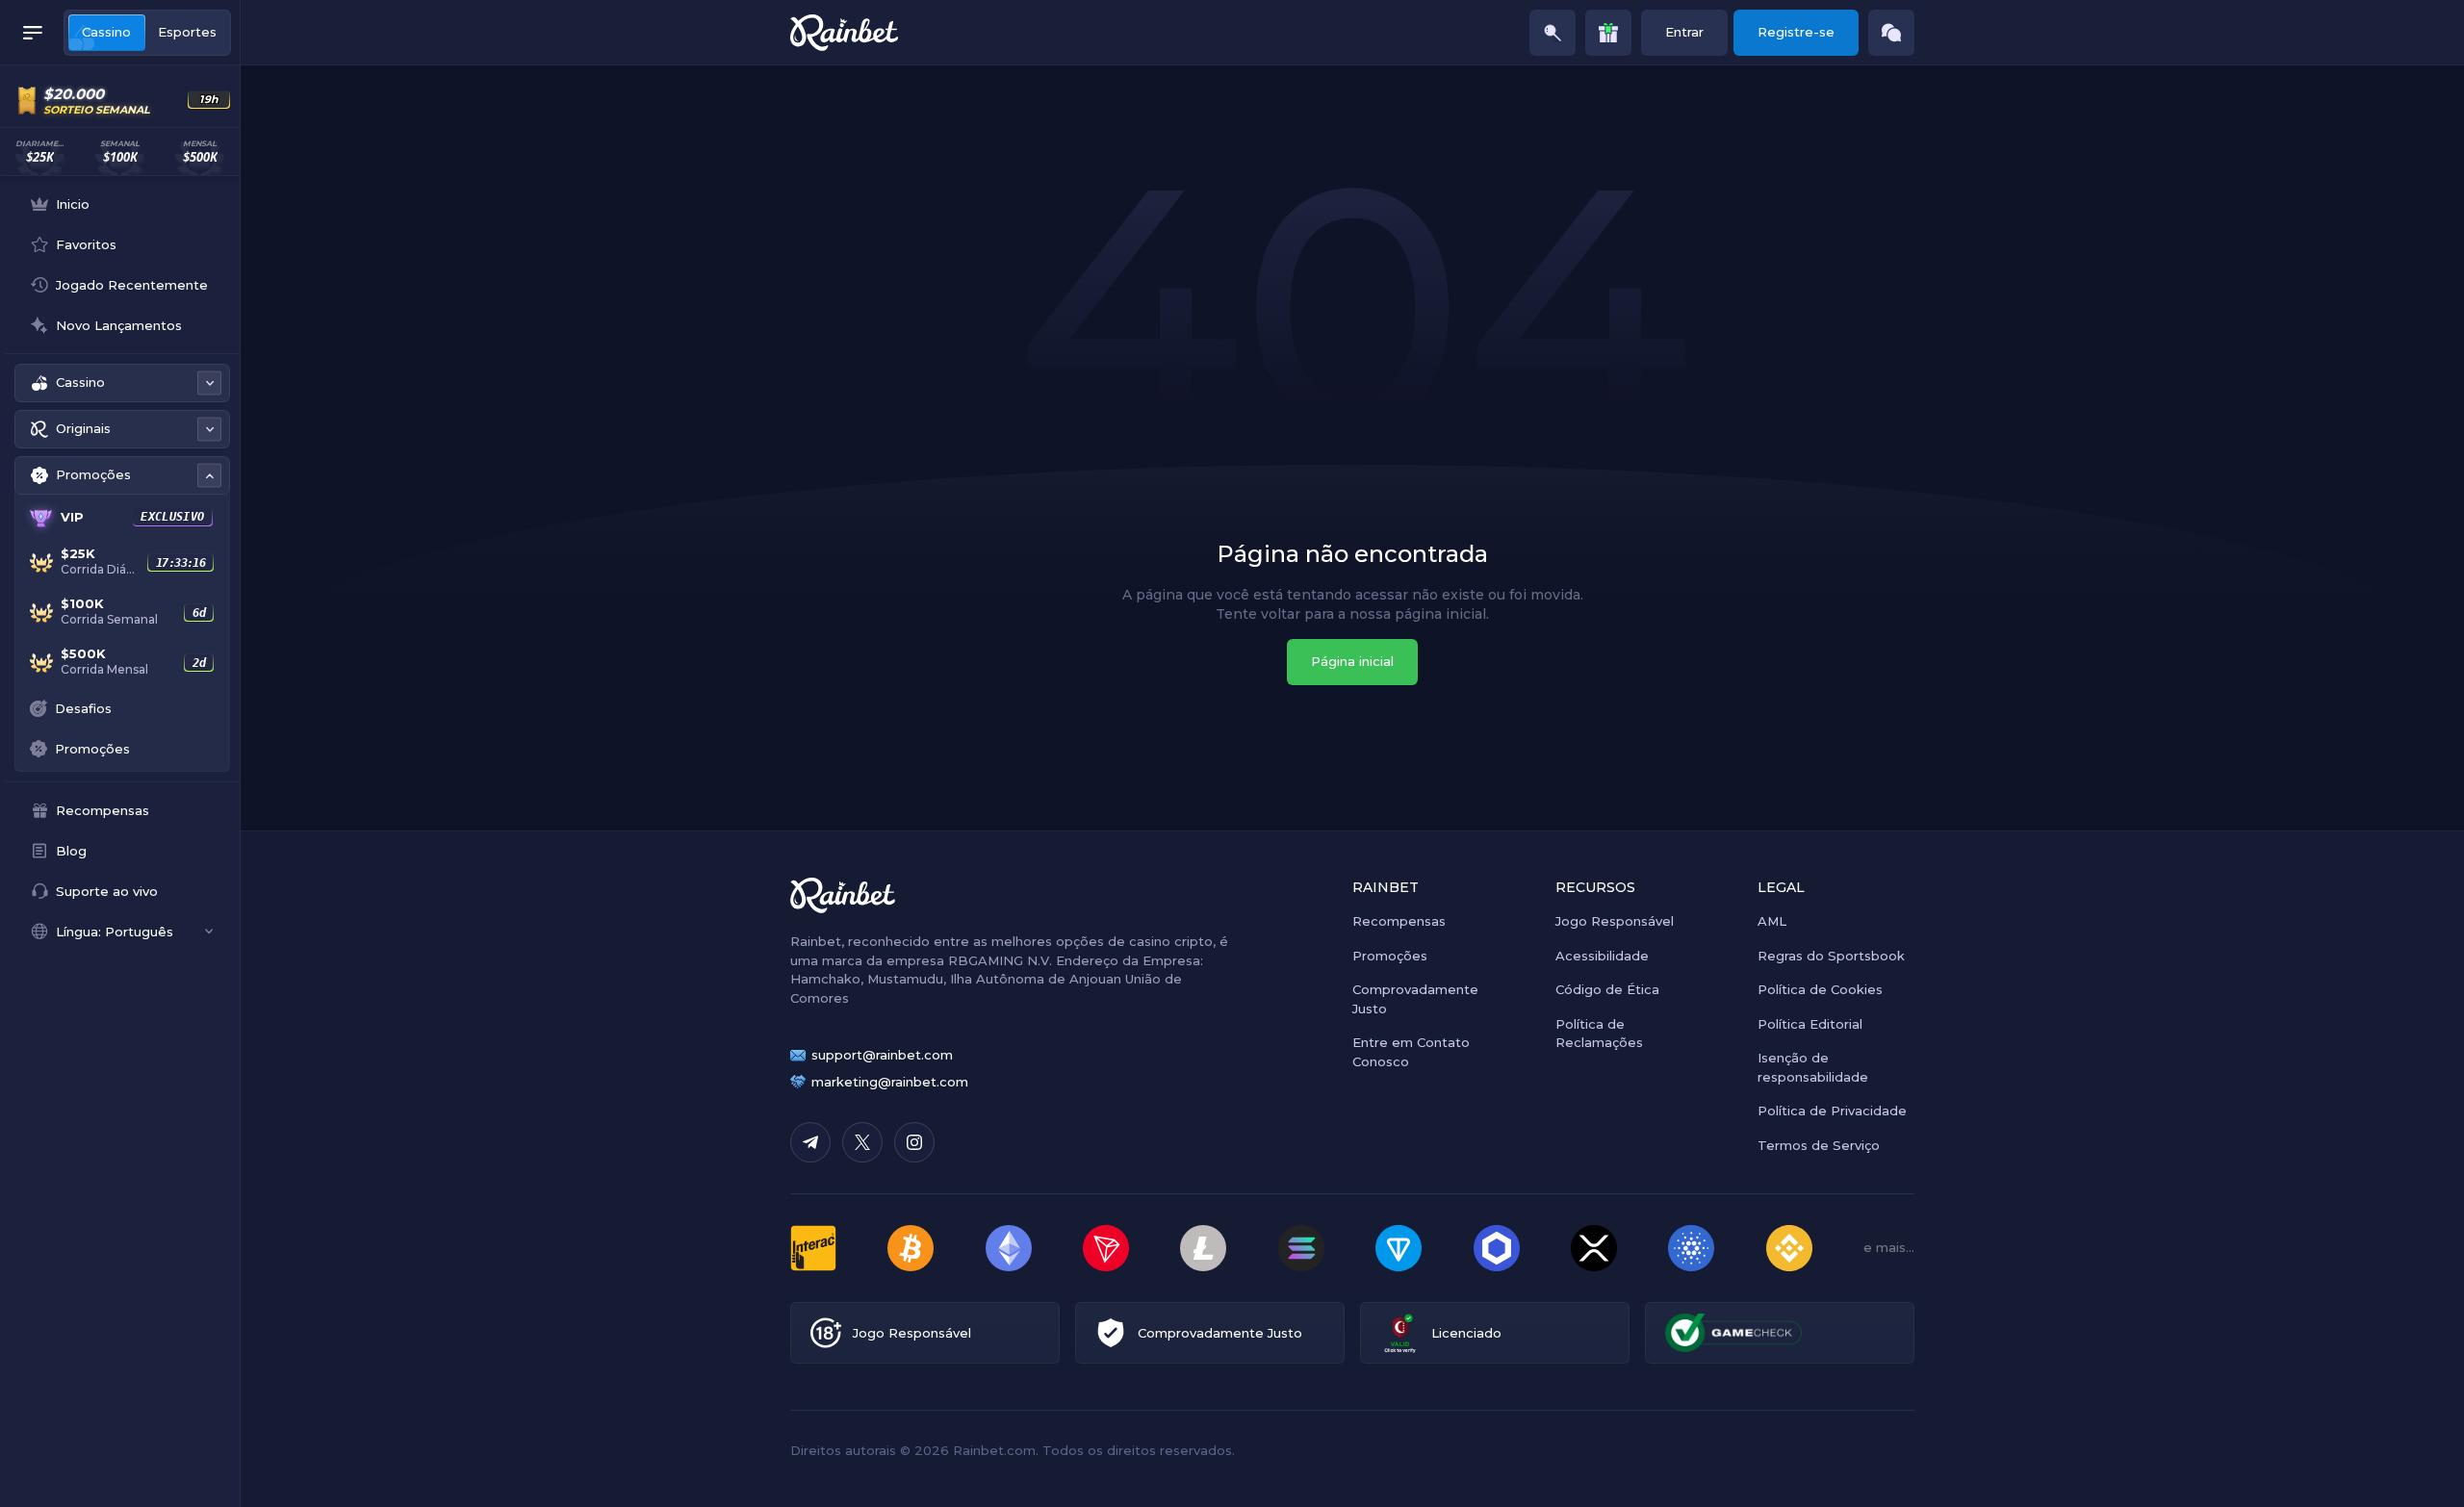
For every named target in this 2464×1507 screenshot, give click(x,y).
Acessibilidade (1602, 956)
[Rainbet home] (844, 33)
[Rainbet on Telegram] (810, 1142)
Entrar (1684, 32)
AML (1772, 921)
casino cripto (1171, 941)
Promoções (1390, 956)
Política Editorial (1810, 1024)
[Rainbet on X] (862, 1142)
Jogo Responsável (1615, 921)
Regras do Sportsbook (1831, 956)
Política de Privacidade (1832, 1111)
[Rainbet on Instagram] (914, 1142)
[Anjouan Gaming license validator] (1400, 1333)
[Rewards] (1608, 33)
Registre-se (1796, 32)
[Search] (1553, 33)
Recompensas (1399, 921)
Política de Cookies (1820, 989)
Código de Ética (1607, 989)
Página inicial (1352, 661)
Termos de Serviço (1819, 1145)
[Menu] (33, 33)
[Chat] (1891, 33)
